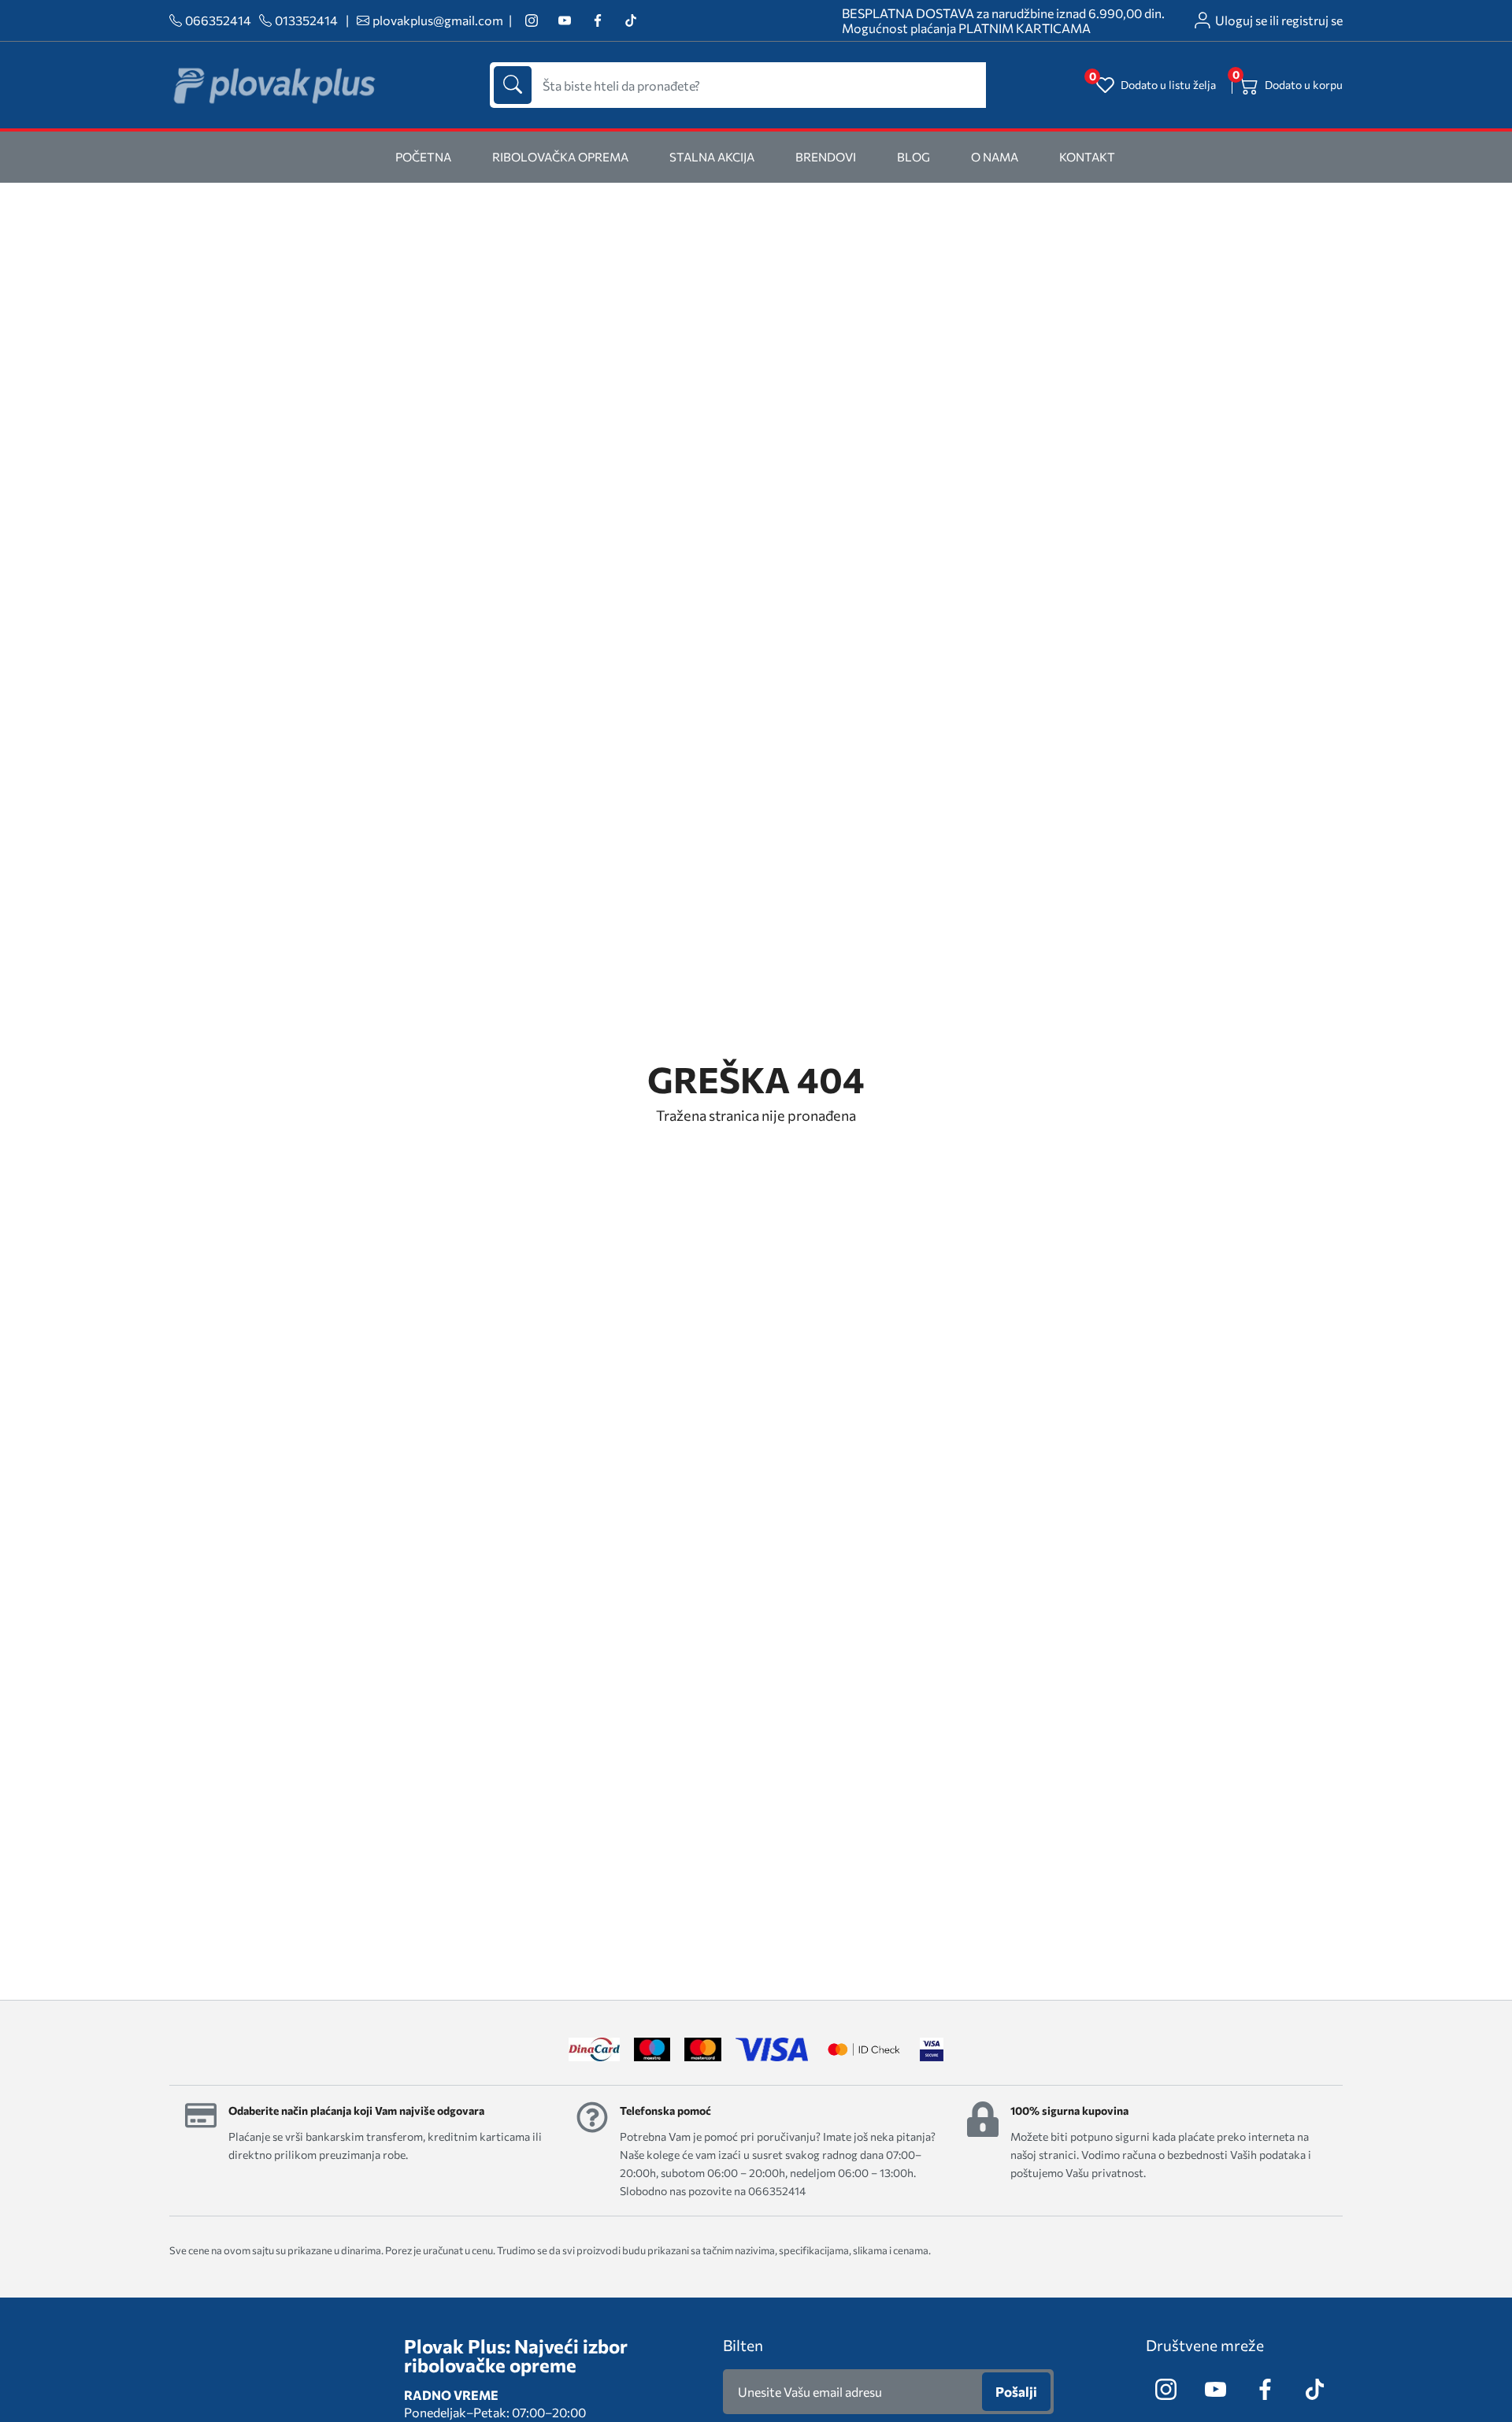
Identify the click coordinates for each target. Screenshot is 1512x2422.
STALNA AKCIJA (712, 157)
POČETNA (423, 157)
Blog (913, 157)
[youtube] (564, 21)
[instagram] (531, 21)
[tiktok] (630, 21)
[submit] (513, 85)
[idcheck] (863, 2049)
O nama (995, 157)
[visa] (932, 2049)
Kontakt (1087, 157)
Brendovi (826, 157)
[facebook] (597, 21)
